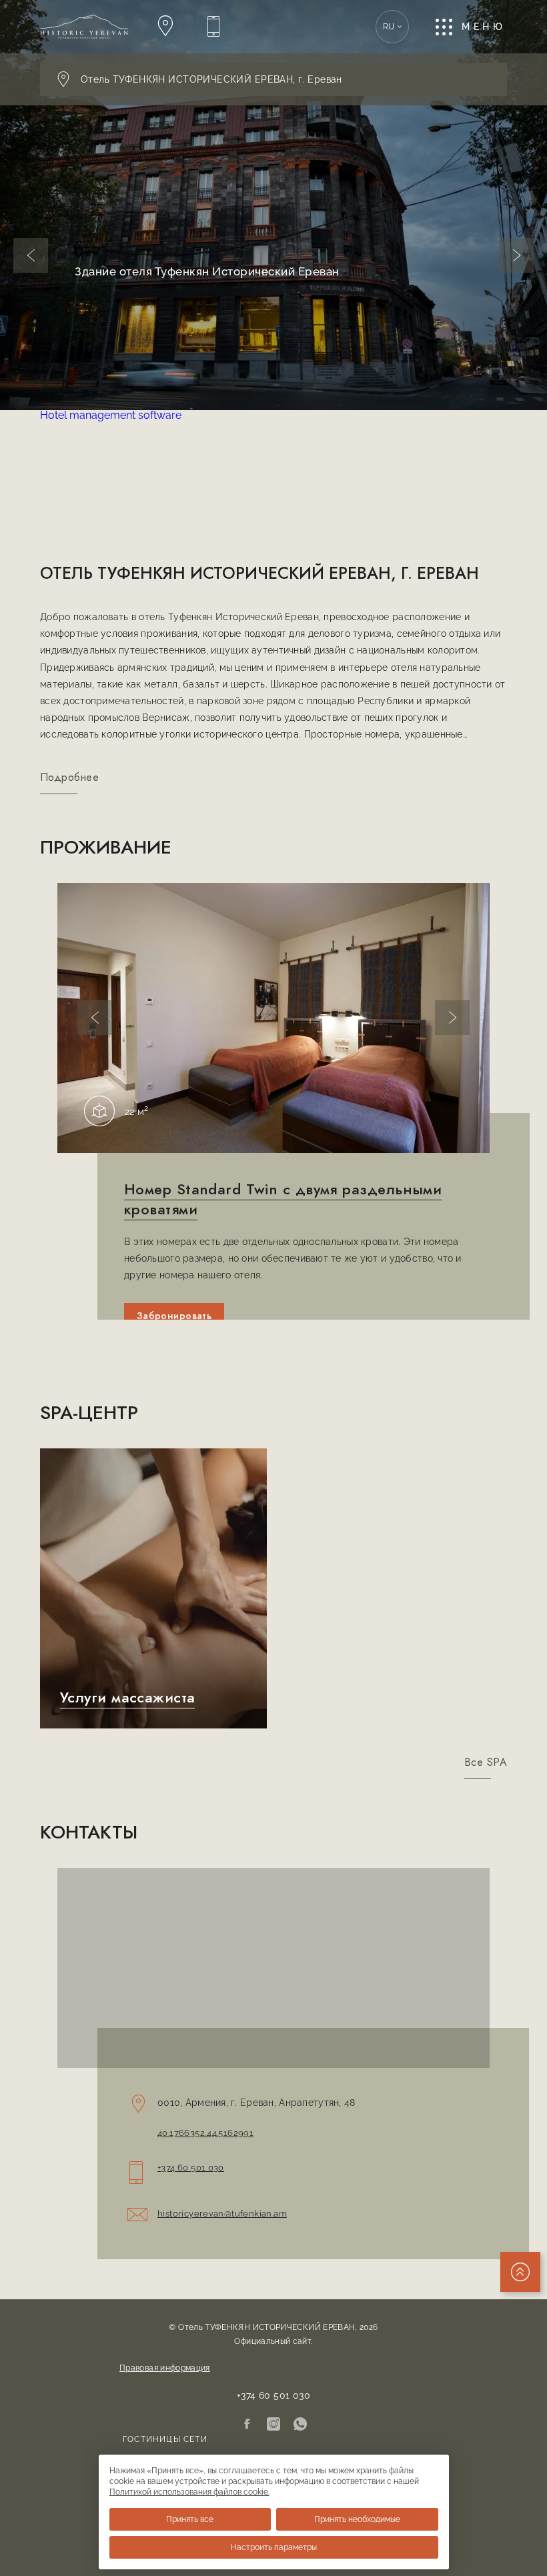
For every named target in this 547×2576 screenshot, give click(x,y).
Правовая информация (165, 2368)
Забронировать (174, 1316)
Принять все (190, 2519)
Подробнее (69, 778)
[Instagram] (273, 2425)
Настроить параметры (274, 2547)
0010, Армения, (256, 2103)
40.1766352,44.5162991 (205, 2133)
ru (389, 27)
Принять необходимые (357, 2519)
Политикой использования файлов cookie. (189, 2492)
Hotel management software (111, 415)
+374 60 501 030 (191, 2168)
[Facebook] (247, 2425)
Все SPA (486, 1762)
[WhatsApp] (300, 2425)
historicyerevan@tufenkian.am (222, 2214)
